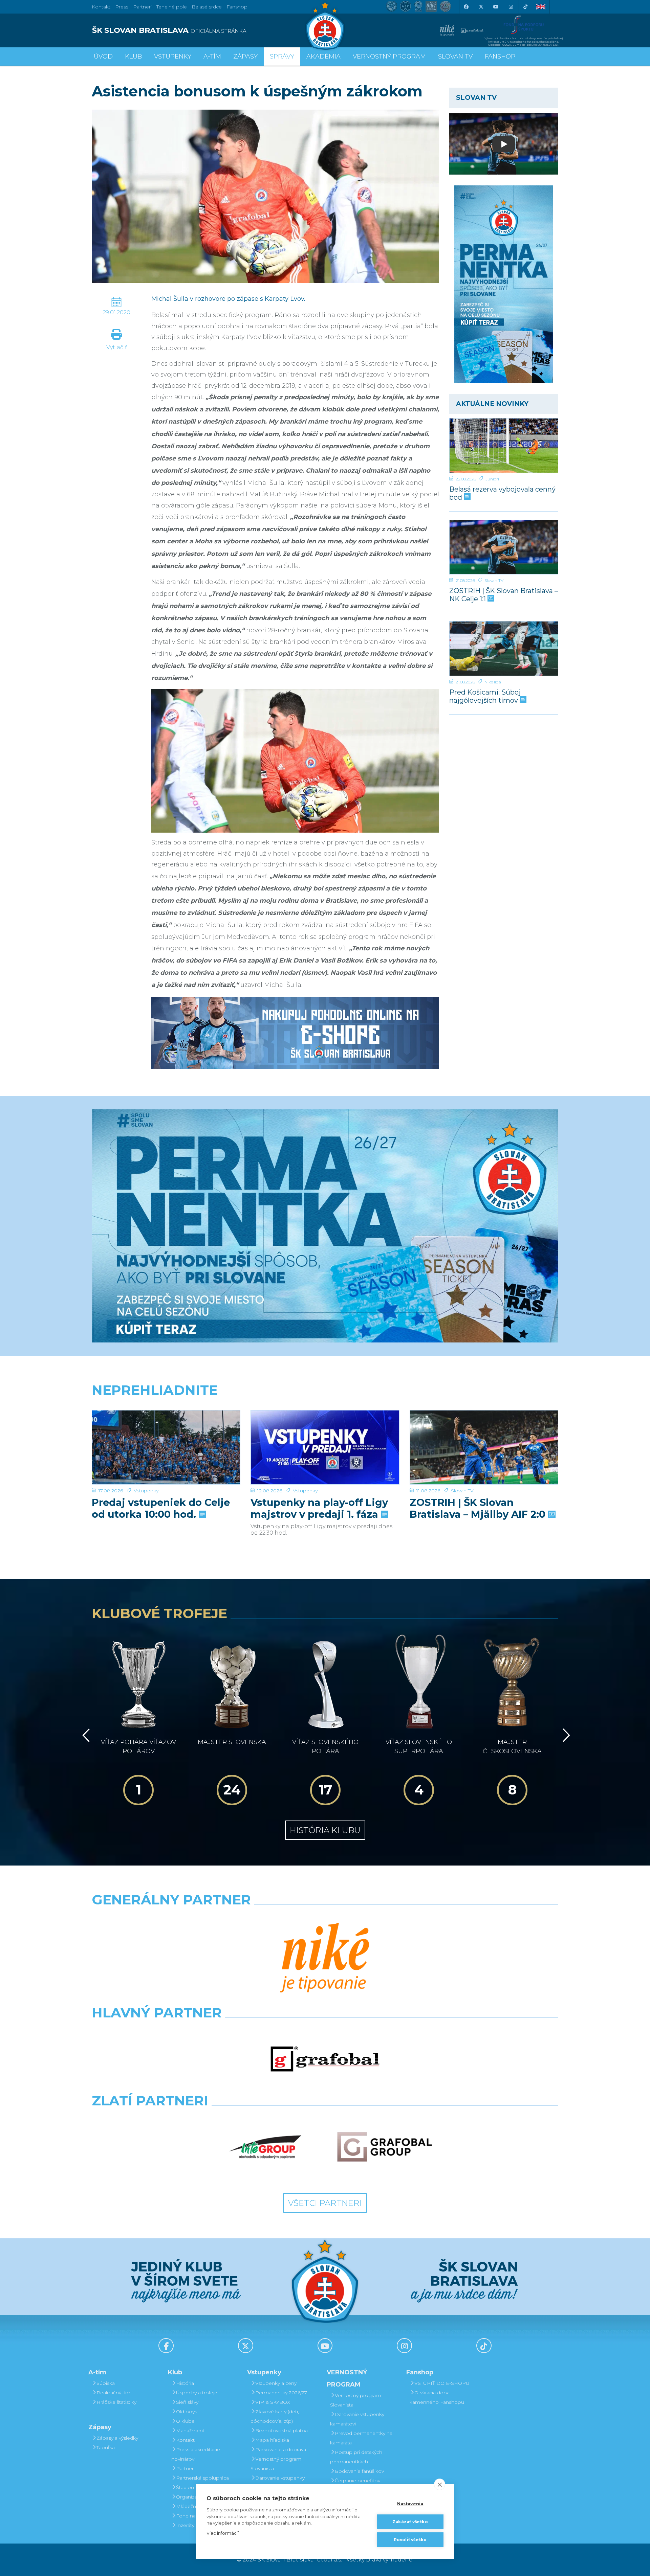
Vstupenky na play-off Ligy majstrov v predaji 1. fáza (319, 1508)
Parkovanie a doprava (281, 2449)
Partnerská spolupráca (202, 2478)
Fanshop (237, 7)
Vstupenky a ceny (276, 2383)
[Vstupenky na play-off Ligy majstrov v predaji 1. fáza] (325, 1448)
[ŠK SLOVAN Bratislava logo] (325, 25)
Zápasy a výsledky (117, 2438)
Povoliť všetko (410, 2540)
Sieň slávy (187, 2402)
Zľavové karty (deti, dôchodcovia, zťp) (275, 2416)
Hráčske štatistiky (116, 2402)
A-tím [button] (212, 57)
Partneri (185, 2468)
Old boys (187, 2412)
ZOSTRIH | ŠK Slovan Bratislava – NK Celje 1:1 (504, 595)
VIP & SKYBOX (273, 2402)
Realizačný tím (113, 2393)
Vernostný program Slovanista (276, 2464)
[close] (440, 2484)
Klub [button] (133, 57)
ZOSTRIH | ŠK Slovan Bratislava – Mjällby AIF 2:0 (479, 1508)
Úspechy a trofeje (197, 2393)
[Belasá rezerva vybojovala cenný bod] (504, 446)
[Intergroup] (265, 2147)
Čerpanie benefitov (357, 2481)
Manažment (190, 2431)
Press (122, 7)
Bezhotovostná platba (281, 2431)
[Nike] (325, 1959)
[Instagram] (511, 7)
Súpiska (106, 2383)
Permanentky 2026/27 (281, 2393)
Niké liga (493, 682)
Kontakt (185, 2440)
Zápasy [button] (245, 57)
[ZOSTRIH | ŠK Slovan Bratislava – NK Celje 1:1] (504, 547)
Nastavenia (410, 2504)
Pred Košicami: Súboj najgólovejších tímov (485, 696)
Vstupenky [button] (173, 57)
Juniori (492, 479)
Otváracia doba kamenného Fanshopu (437, 2397)
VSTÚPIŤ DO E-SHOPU (442, 2383)
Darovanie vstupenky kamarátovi (278, 2483)
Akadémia (323, 57)
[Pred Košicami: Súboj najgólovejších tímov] (504, 649)
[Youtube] (496, 7)
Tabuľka (106, 2447)
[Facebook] (466, 7)
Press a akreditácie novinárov (196, 2454)
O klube (185, 2421)
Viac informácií (223, 2533)
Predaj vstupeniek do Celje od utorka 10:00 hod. (161, 1508)
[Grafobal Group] (385, 2147)
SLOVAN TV (455, 57)
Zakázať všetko (410, 2522)
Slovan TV (494, 580)
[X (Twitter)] (481, 7)
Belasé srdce (207, 7)
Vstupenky (146, 1491)
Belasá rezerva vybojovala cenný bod (502, 493)
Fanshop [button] (500, 57)
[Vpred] (565, 1735)
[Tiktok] (525, 7)
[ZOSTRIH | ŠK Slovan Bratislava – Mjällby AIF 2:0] (484, 1448)
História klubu (325, 1830)
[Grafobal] (325, 2059)
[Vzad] (85, 1735)
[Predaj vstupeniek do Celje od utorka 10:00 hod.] (166, 1448)
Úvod (103, 57)
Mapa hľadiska (272, 2440)
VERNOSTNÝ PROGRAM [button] (389, 57)
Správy (282, 57)
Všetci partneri (325, 2203)
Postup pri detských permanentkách (356, 2457)
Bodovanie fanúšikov (359, 2471)
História (185, 2383)
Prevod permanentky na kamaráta (361, 2438)
